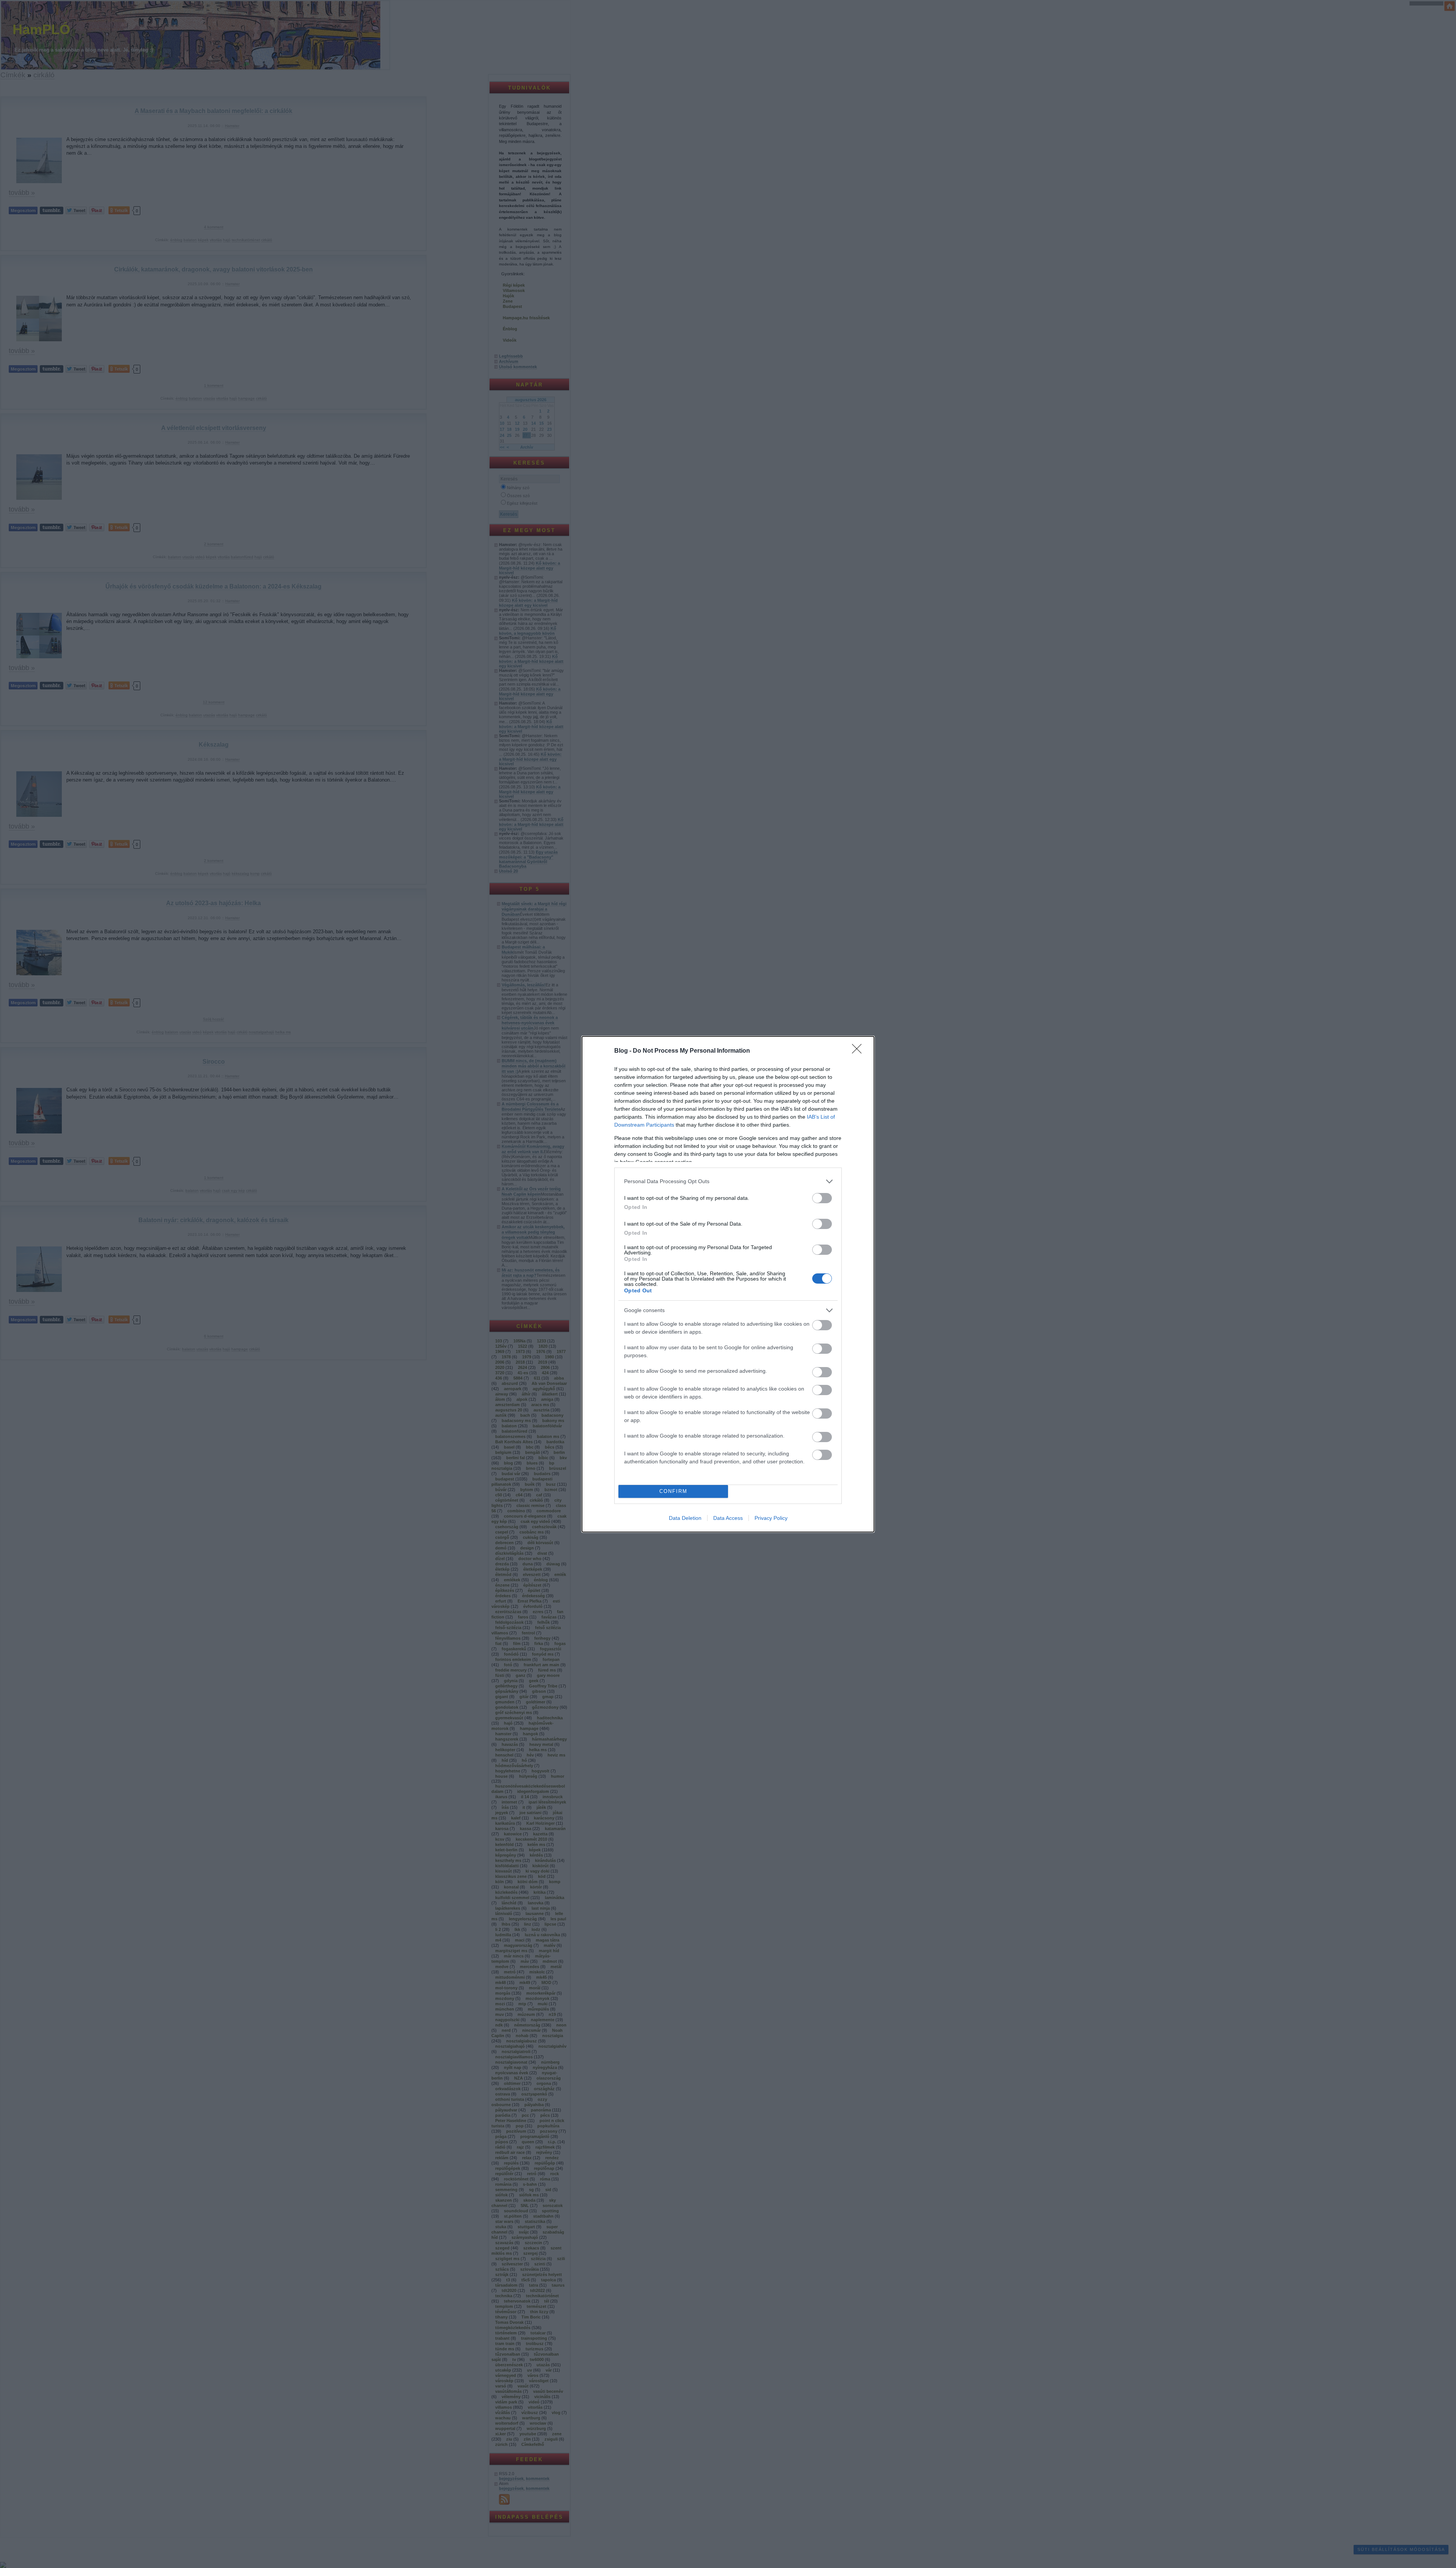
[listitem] (728, 1181)
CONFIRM (673, 1491)
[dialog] (728, 1284)
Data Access (728, 1518)
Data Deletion (685, 1518)
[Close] (859, 1051)
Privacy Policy (771, 1518)
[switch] (822, 1198)
